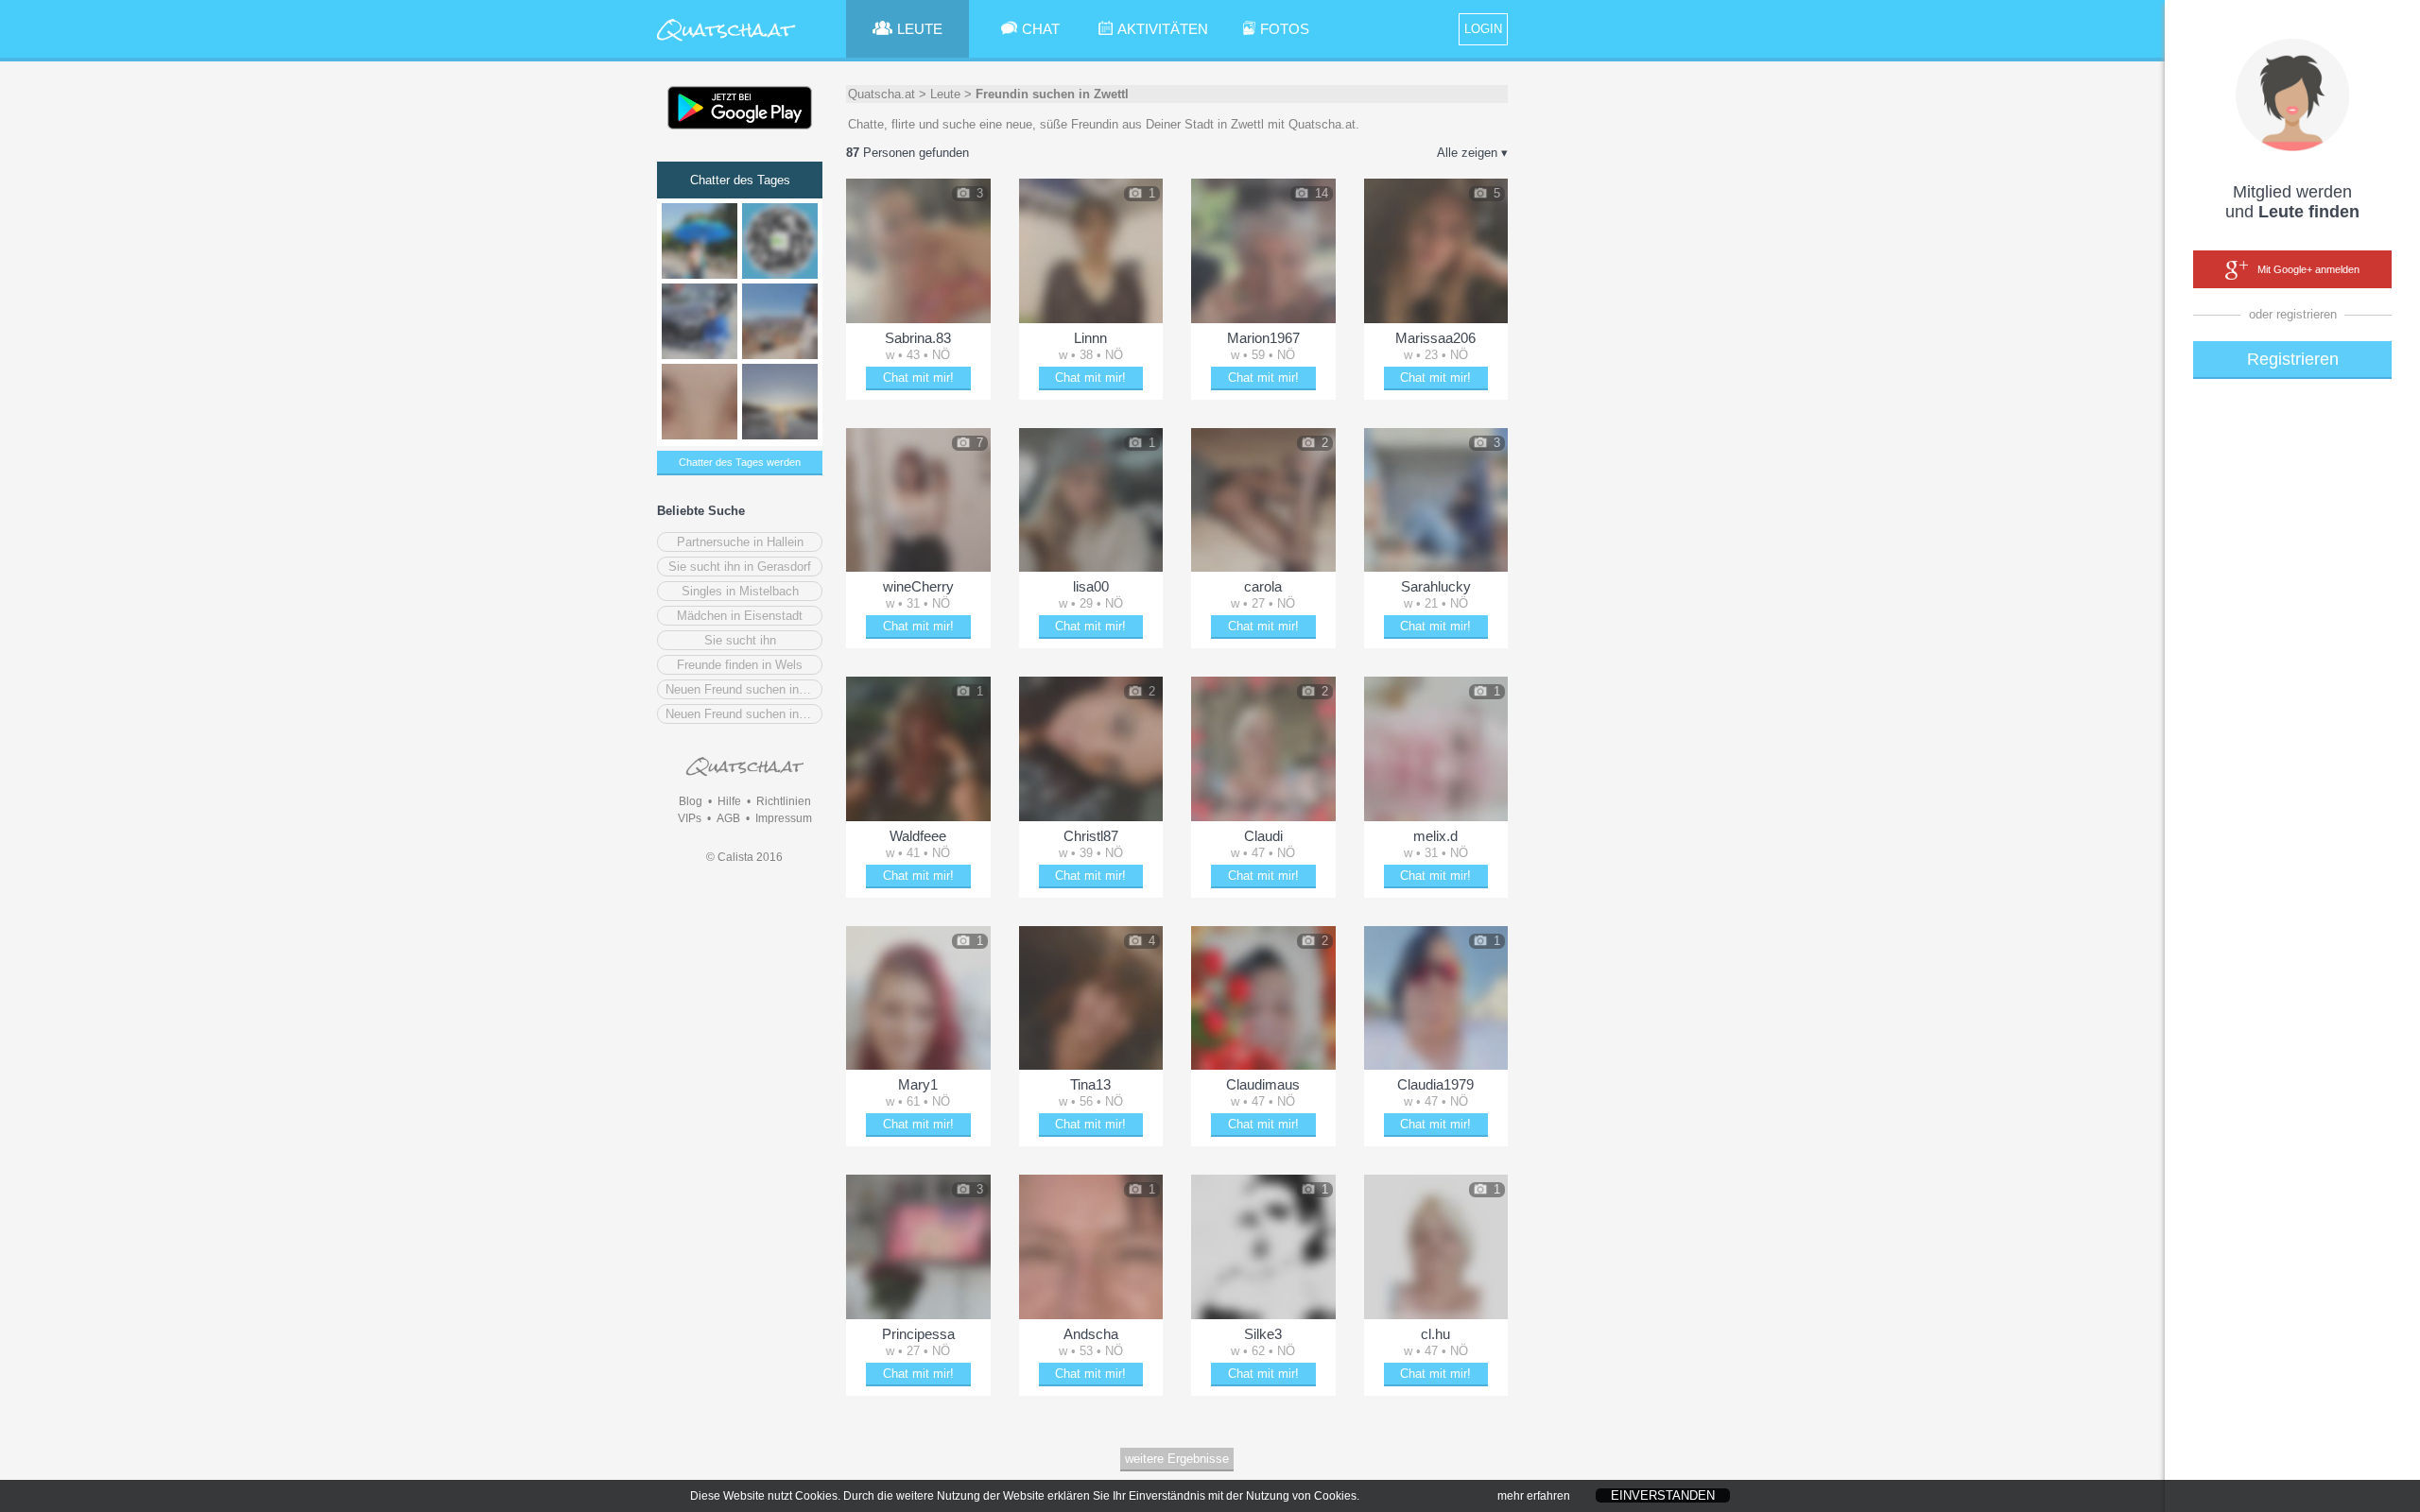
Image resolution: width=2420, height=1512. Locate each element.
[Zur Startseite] (726, 42)
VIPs (690, 818)
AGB (728, 818)
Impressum (784, 818)
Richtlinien (784, 801)
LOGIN (1483, 29)
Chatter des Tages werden (740, 462)
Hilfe (729, 801)
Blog (691, 801)
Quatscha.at (882, 94)
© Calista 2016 (744, 857)
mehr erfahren (1534, 1496)
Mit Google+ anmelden (2308, 269)
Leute (945, 94)
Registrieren (2293, 359)
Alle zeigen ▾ (1472, 153)
